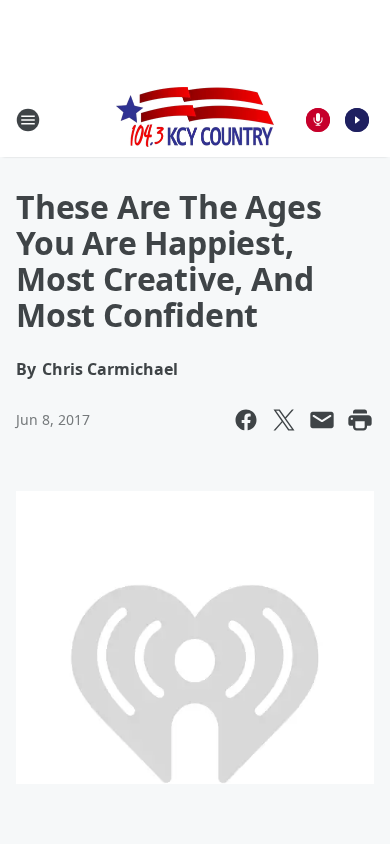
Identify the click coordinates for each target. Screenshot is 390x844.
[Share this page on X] (284, 420)
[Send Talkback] (318, 120)
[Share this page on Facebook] (246, 420)
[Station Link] (195, 119)
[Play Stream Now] (357, 120)
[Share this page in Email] (322, 420)
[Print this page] (360, 420)
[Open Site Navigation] (28, 120)
